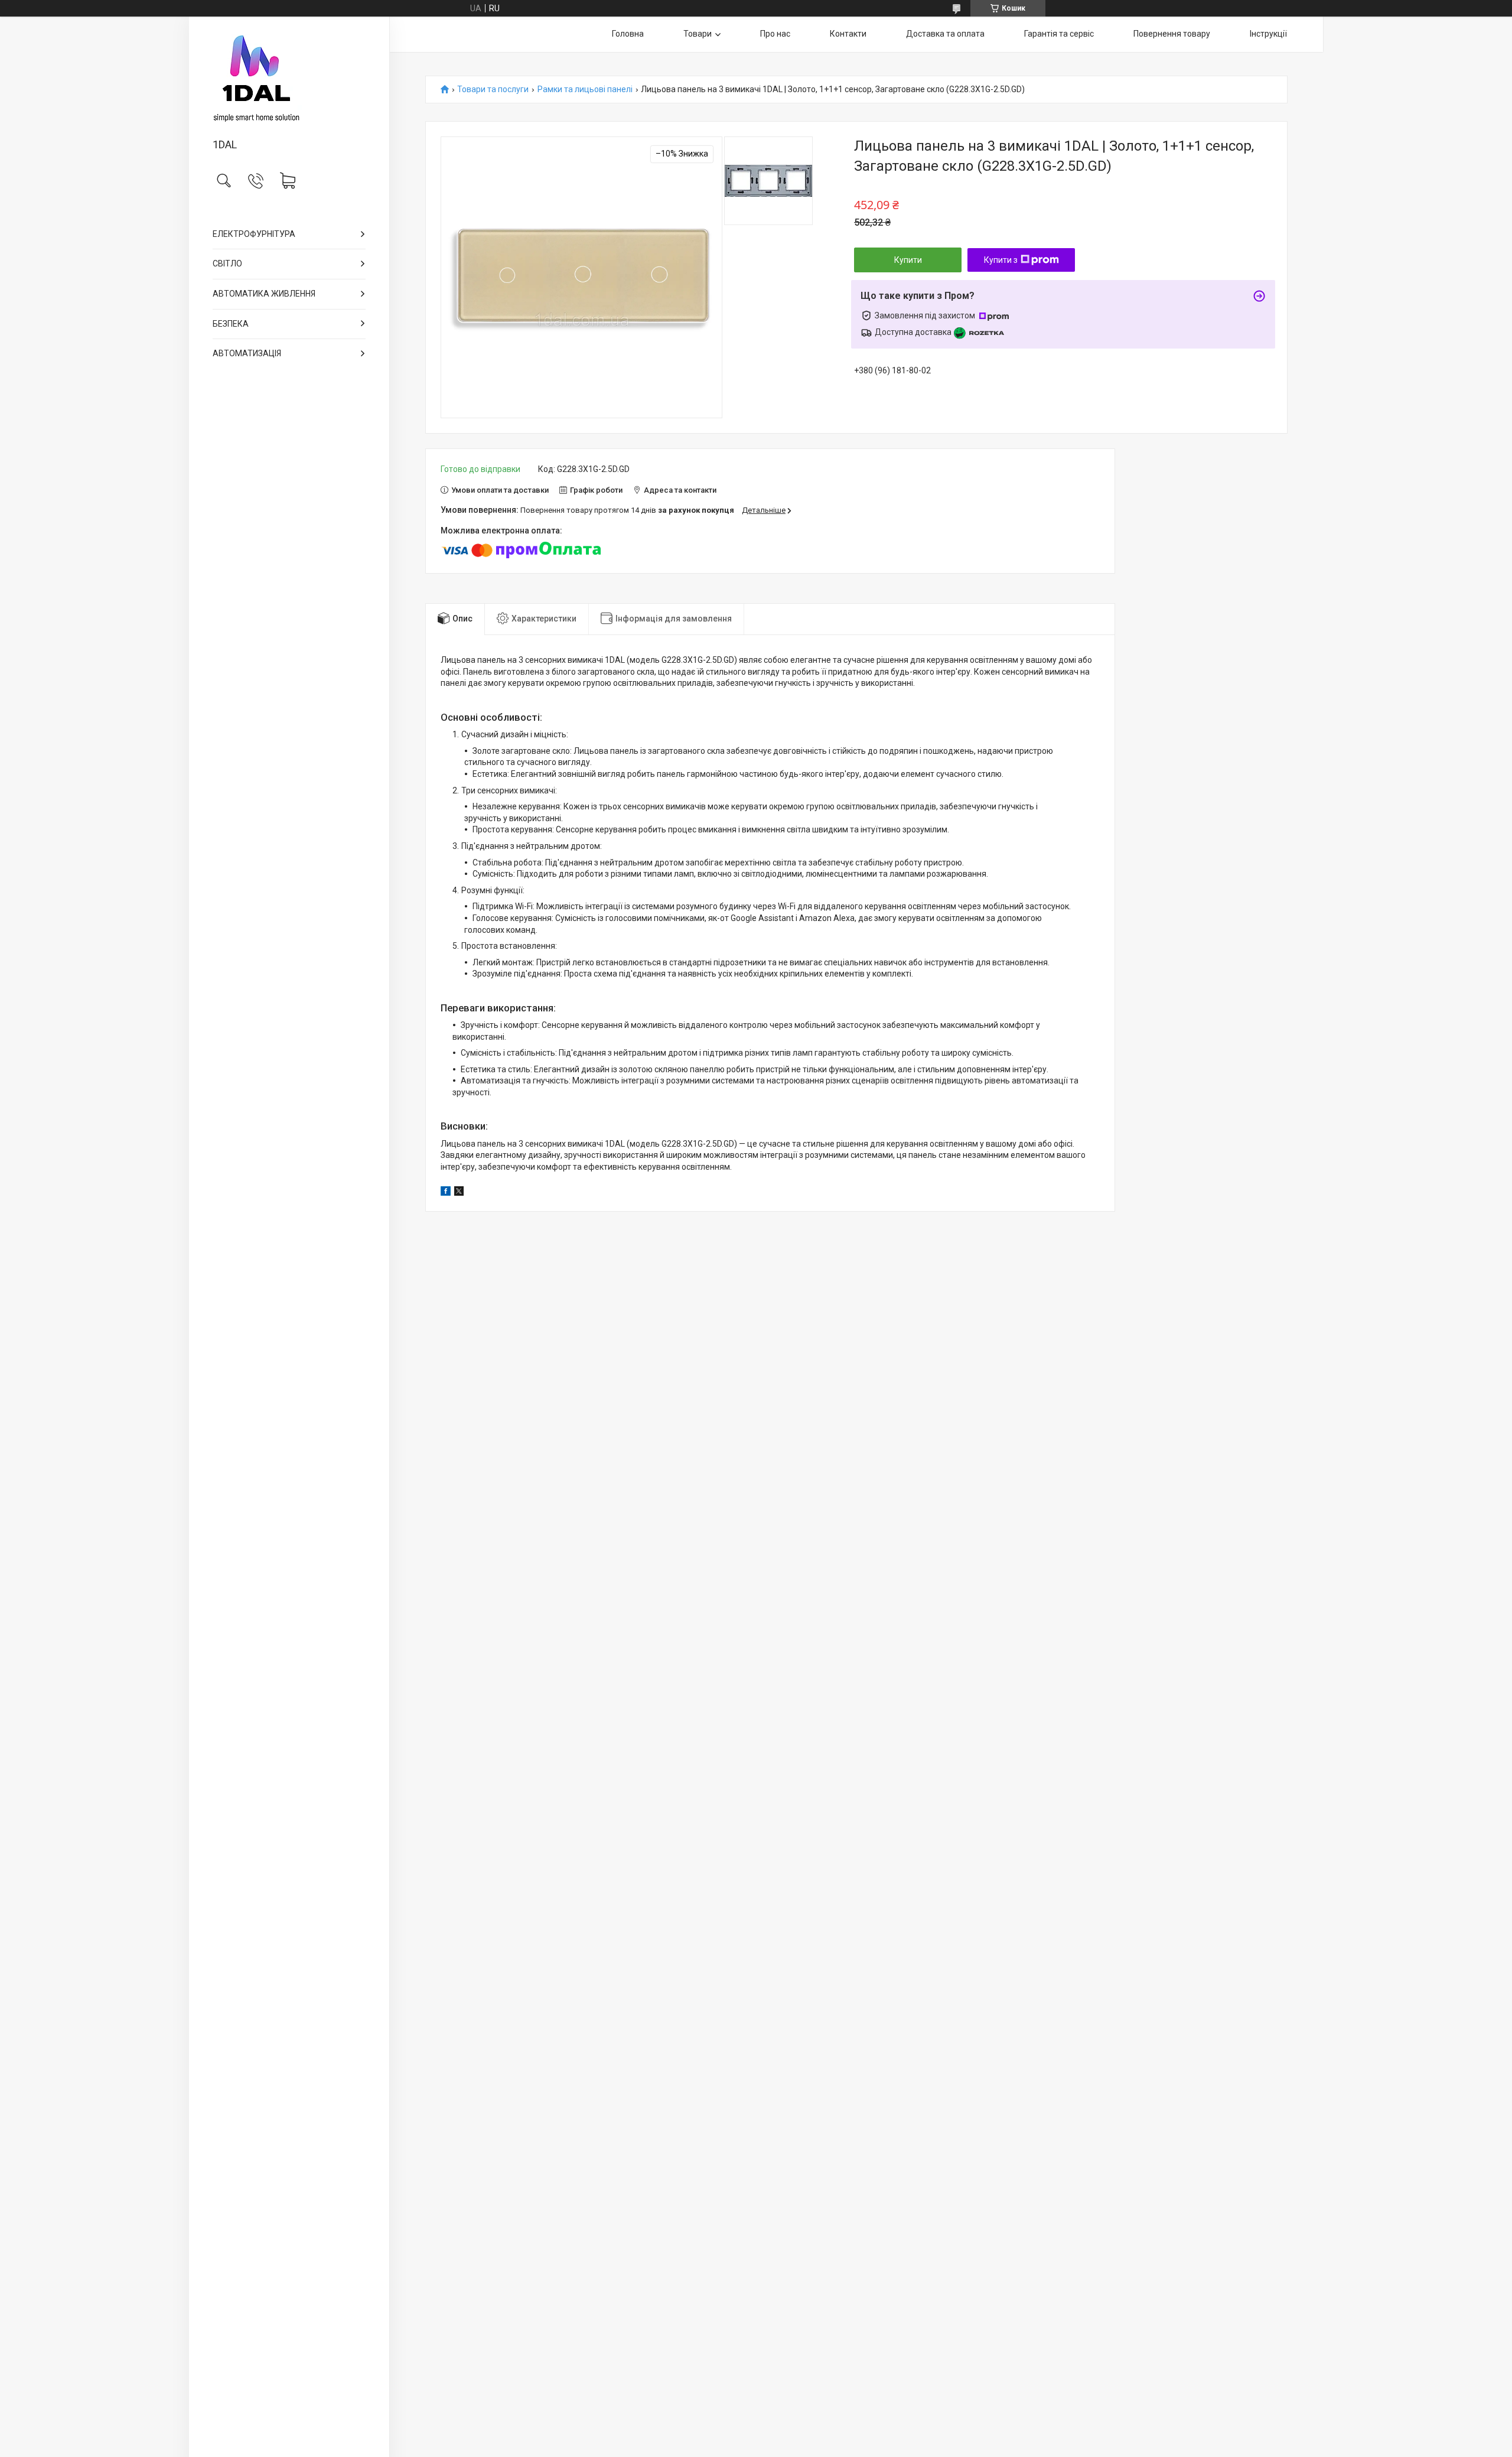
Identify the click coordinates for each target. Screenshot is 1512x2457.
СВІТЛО (227, 263)
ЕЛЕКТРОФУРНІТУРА (254, 234)
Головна (628, 34)
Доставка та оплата (945, 34)
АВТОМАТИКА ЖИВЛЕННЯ (264, 294)
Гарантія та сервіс (1059, 34)
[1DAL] (289, 78)
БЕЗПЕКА (231, 324)
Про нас (775, 34)
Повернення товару (1172, 34)
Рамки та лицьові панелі (585, 90)
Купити (908, 260)
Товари (698, 34)
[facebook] (446, 1193)
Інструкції (1268, 34)
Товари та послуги (493, 90)
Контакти (848, 34)
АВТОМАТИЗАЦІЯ (247, 353)
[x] (459, 1193)
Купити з (1001, 260)
